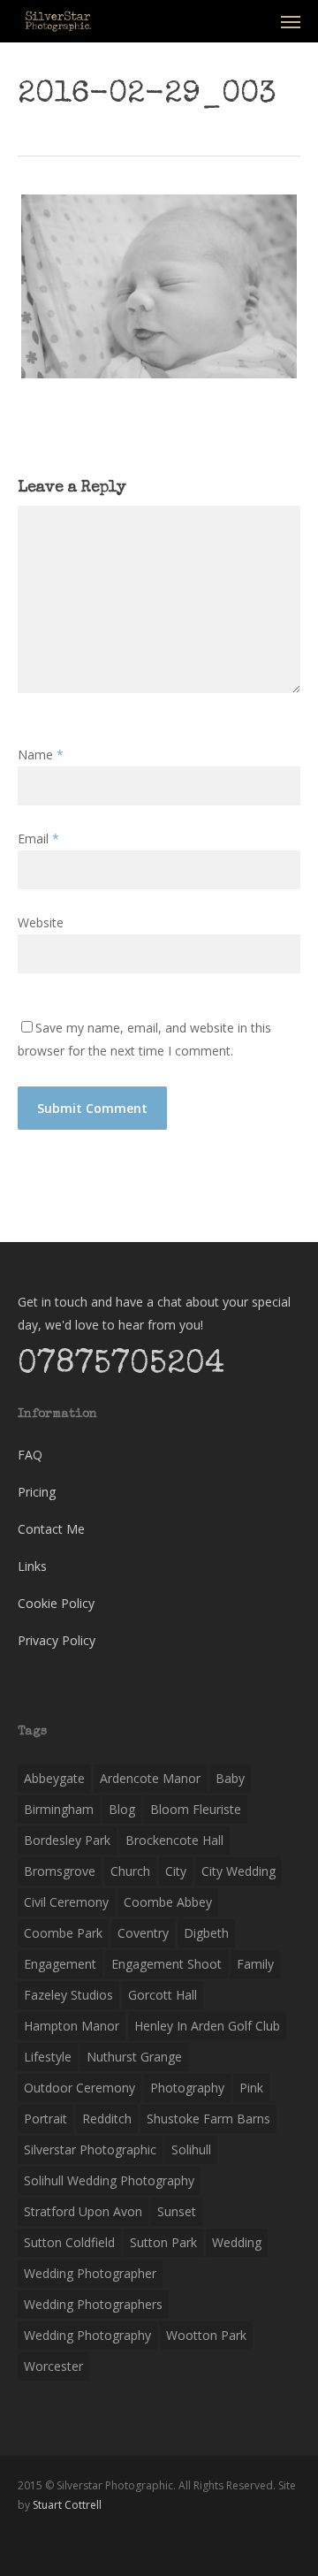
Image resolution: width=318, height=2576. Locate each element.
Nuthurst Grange (134, 2057)
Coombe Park (63, 1933)
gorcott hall (163, 1995)
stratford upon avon (83, 2211)
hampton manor (72, 2026)
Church (130, 1871)
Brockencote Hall (174, 1840)
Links (32, 1566)
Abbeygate (54, 1778)
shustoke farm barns (208, 2119)
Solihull (191, 2149)
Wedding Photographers (93, 2304)
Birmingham (59, 1809)
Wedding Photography (87, 2335)
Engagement (60, 1964)
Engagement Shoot (167, 1964)
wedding (237, 2242)
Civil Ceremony (66, 1902)
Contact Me (51, 1529)
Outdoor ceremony (79, 2088)
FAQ (30, 1455)
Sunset (177, 2211)
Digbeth (206, 1933)
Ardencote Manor (150, 1778)
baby (230, 1778)
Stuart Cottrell (67, 2505)
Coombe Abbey (168, 1902)
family (255, 1964)
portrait (45, 2119)
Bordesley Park (67, 1840)
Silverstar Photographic (90, 2149)
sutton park (163, 2242)
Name (41, 755)
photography (187, 2088)
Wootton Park (206, 2335)
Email (38, 838)
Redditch (107, 2119)
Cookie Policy (56, 1603)
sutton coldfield (69, 2242)
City (176, 1871)
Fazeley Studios (68, 1995)
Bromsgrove (60, 1871)
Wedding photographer (90, 2273)
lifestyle (48, 2057)
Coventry (143, 1933)
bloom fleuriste (196, 1809)
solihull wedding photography (109, 2180)
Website (41, 922)
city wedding (238, 1871)
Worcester (53, 2366)
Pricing (37, 1492)
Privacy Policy (57, 1640)
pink (251, 2088)
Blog (122, 1809)
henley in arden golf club (207, 2026)
